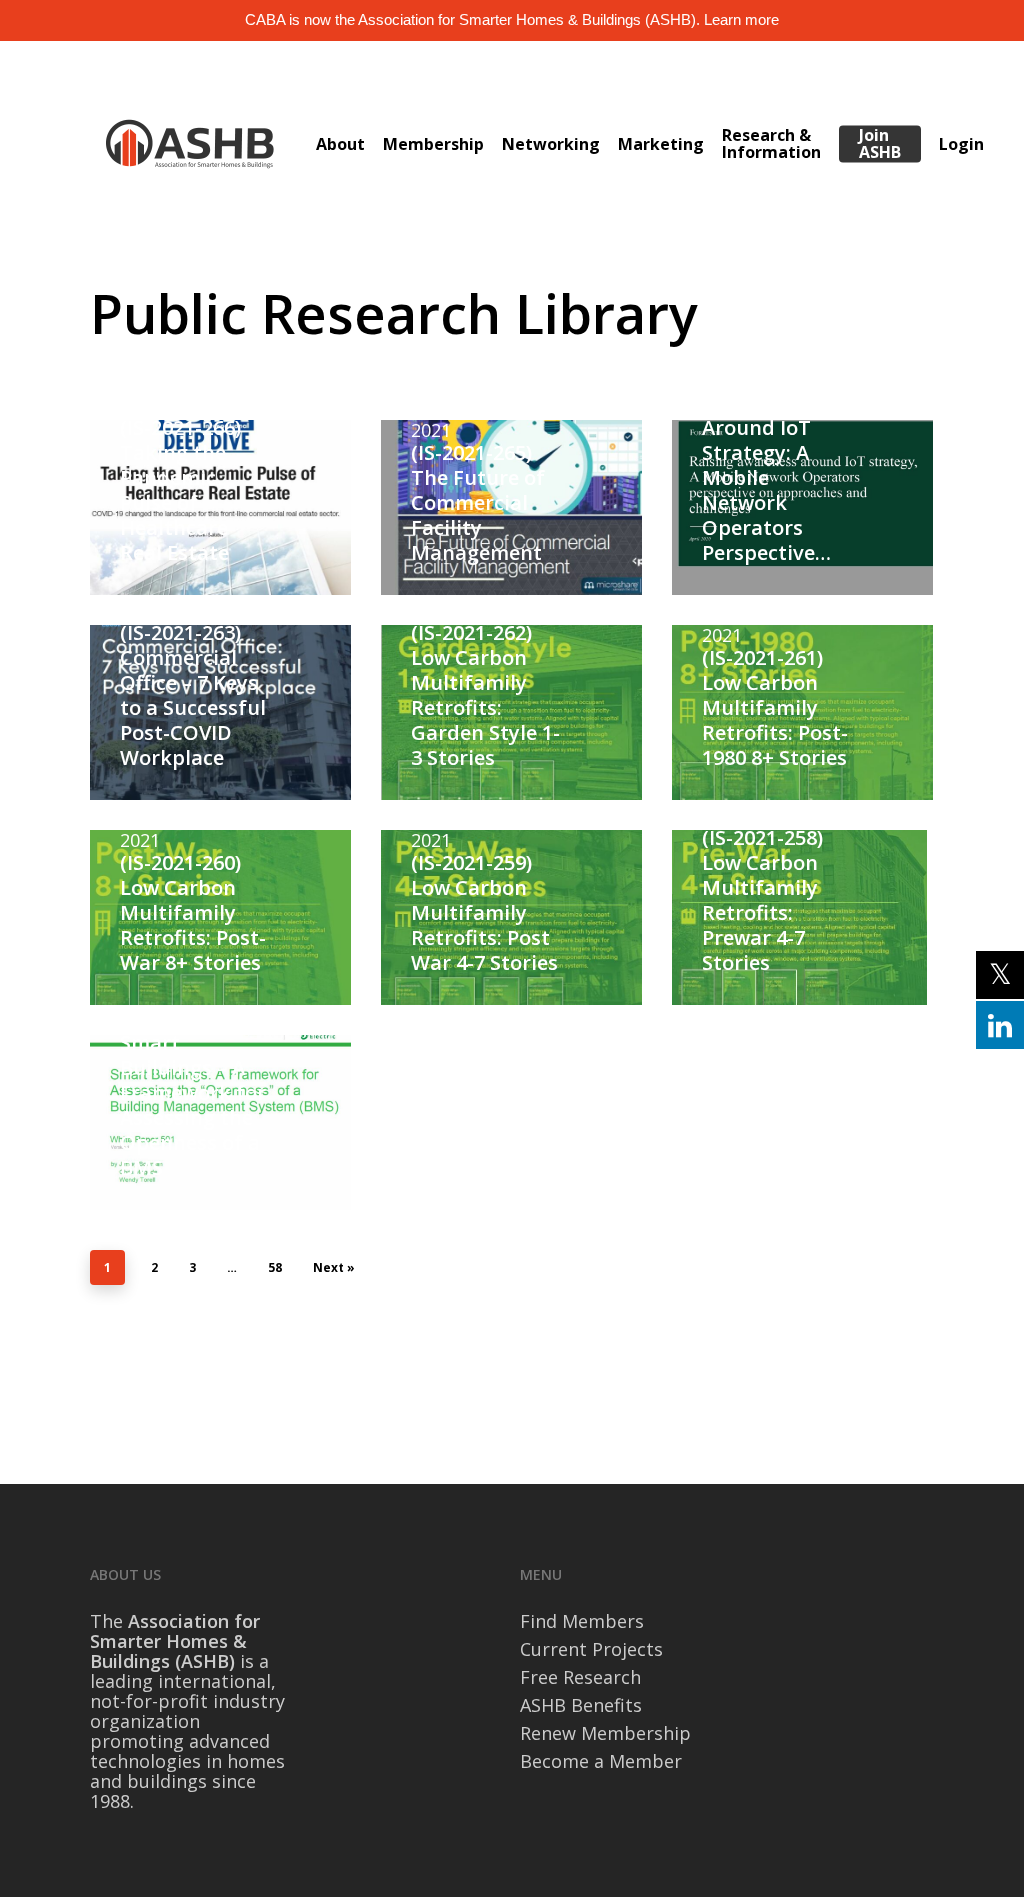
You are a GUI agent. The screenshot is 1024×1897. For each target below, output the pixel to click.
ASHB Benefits (581, 1705)
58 (275, 1267)
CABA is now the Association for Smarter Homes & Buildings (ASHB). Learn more (512, 19)
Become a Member (601, 1761)
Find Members (582, 1621)
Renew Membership (605, 1733)
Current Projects (591, 1649)
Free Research (580, 1677)
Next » (334, 1267)
